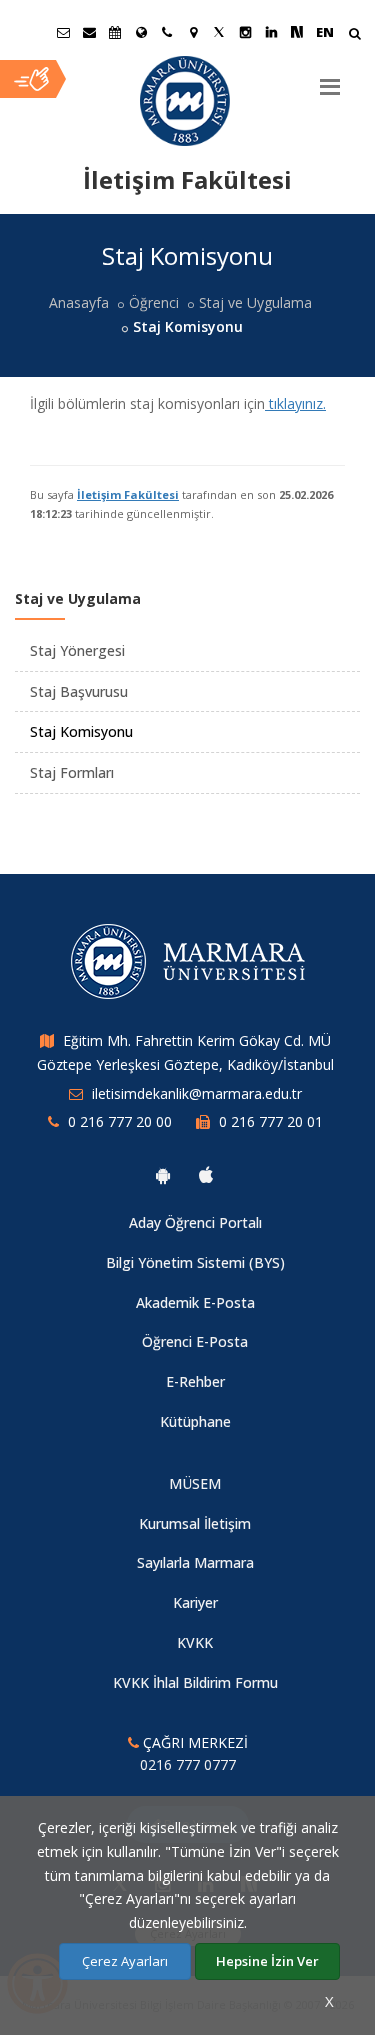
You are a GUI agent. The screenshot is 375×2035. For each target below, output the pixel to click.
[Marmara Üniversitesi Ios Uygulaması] (206, 1175)
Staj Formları (72, 772)
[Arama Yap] (354, 35)
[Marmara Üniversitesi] (187, 101)
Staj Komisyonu (81, 731)
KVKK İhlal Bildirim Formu (195, 1682)
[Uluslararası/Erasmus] (141, 32)
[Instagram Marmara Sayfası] (245, 32)
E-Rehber (195, 1381)
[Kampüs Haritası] (193, 32)
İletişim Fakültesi (128, 494)
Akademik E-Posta (195, 1302)
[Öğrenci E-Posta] (63, 32)
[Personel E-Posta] (89, 32)
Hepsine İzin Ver (267, 1961)
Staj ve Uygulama (255, 302)
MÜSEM (195, 1483)
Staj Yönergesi (77, 650)
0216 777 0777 (188, 1764)
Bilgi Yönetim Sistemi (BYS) (195, 1262)
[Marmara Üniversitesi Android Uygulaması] (163, 1175)
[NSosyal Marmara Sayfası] (297, 32)
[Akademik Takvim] (115, 32)
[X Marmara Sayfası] (219, 32)
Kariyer (195, 1602)
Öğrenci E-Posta (195, 1341)
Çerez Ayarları (125, 1961)
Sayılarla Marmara (195, 1562)
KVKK (195, 1642)
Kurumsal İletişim (195, 1523)
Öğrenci (154, 302)
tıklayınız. (295, 403)
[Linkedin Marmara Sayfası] (271, 32)
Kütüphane (195, 1421)
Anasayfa (79, 302)
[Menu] (330, 79)
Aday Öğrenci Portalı (195, 1222)
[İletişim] (167, 32)
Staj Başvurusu (79, 691)
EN (325, 32)
